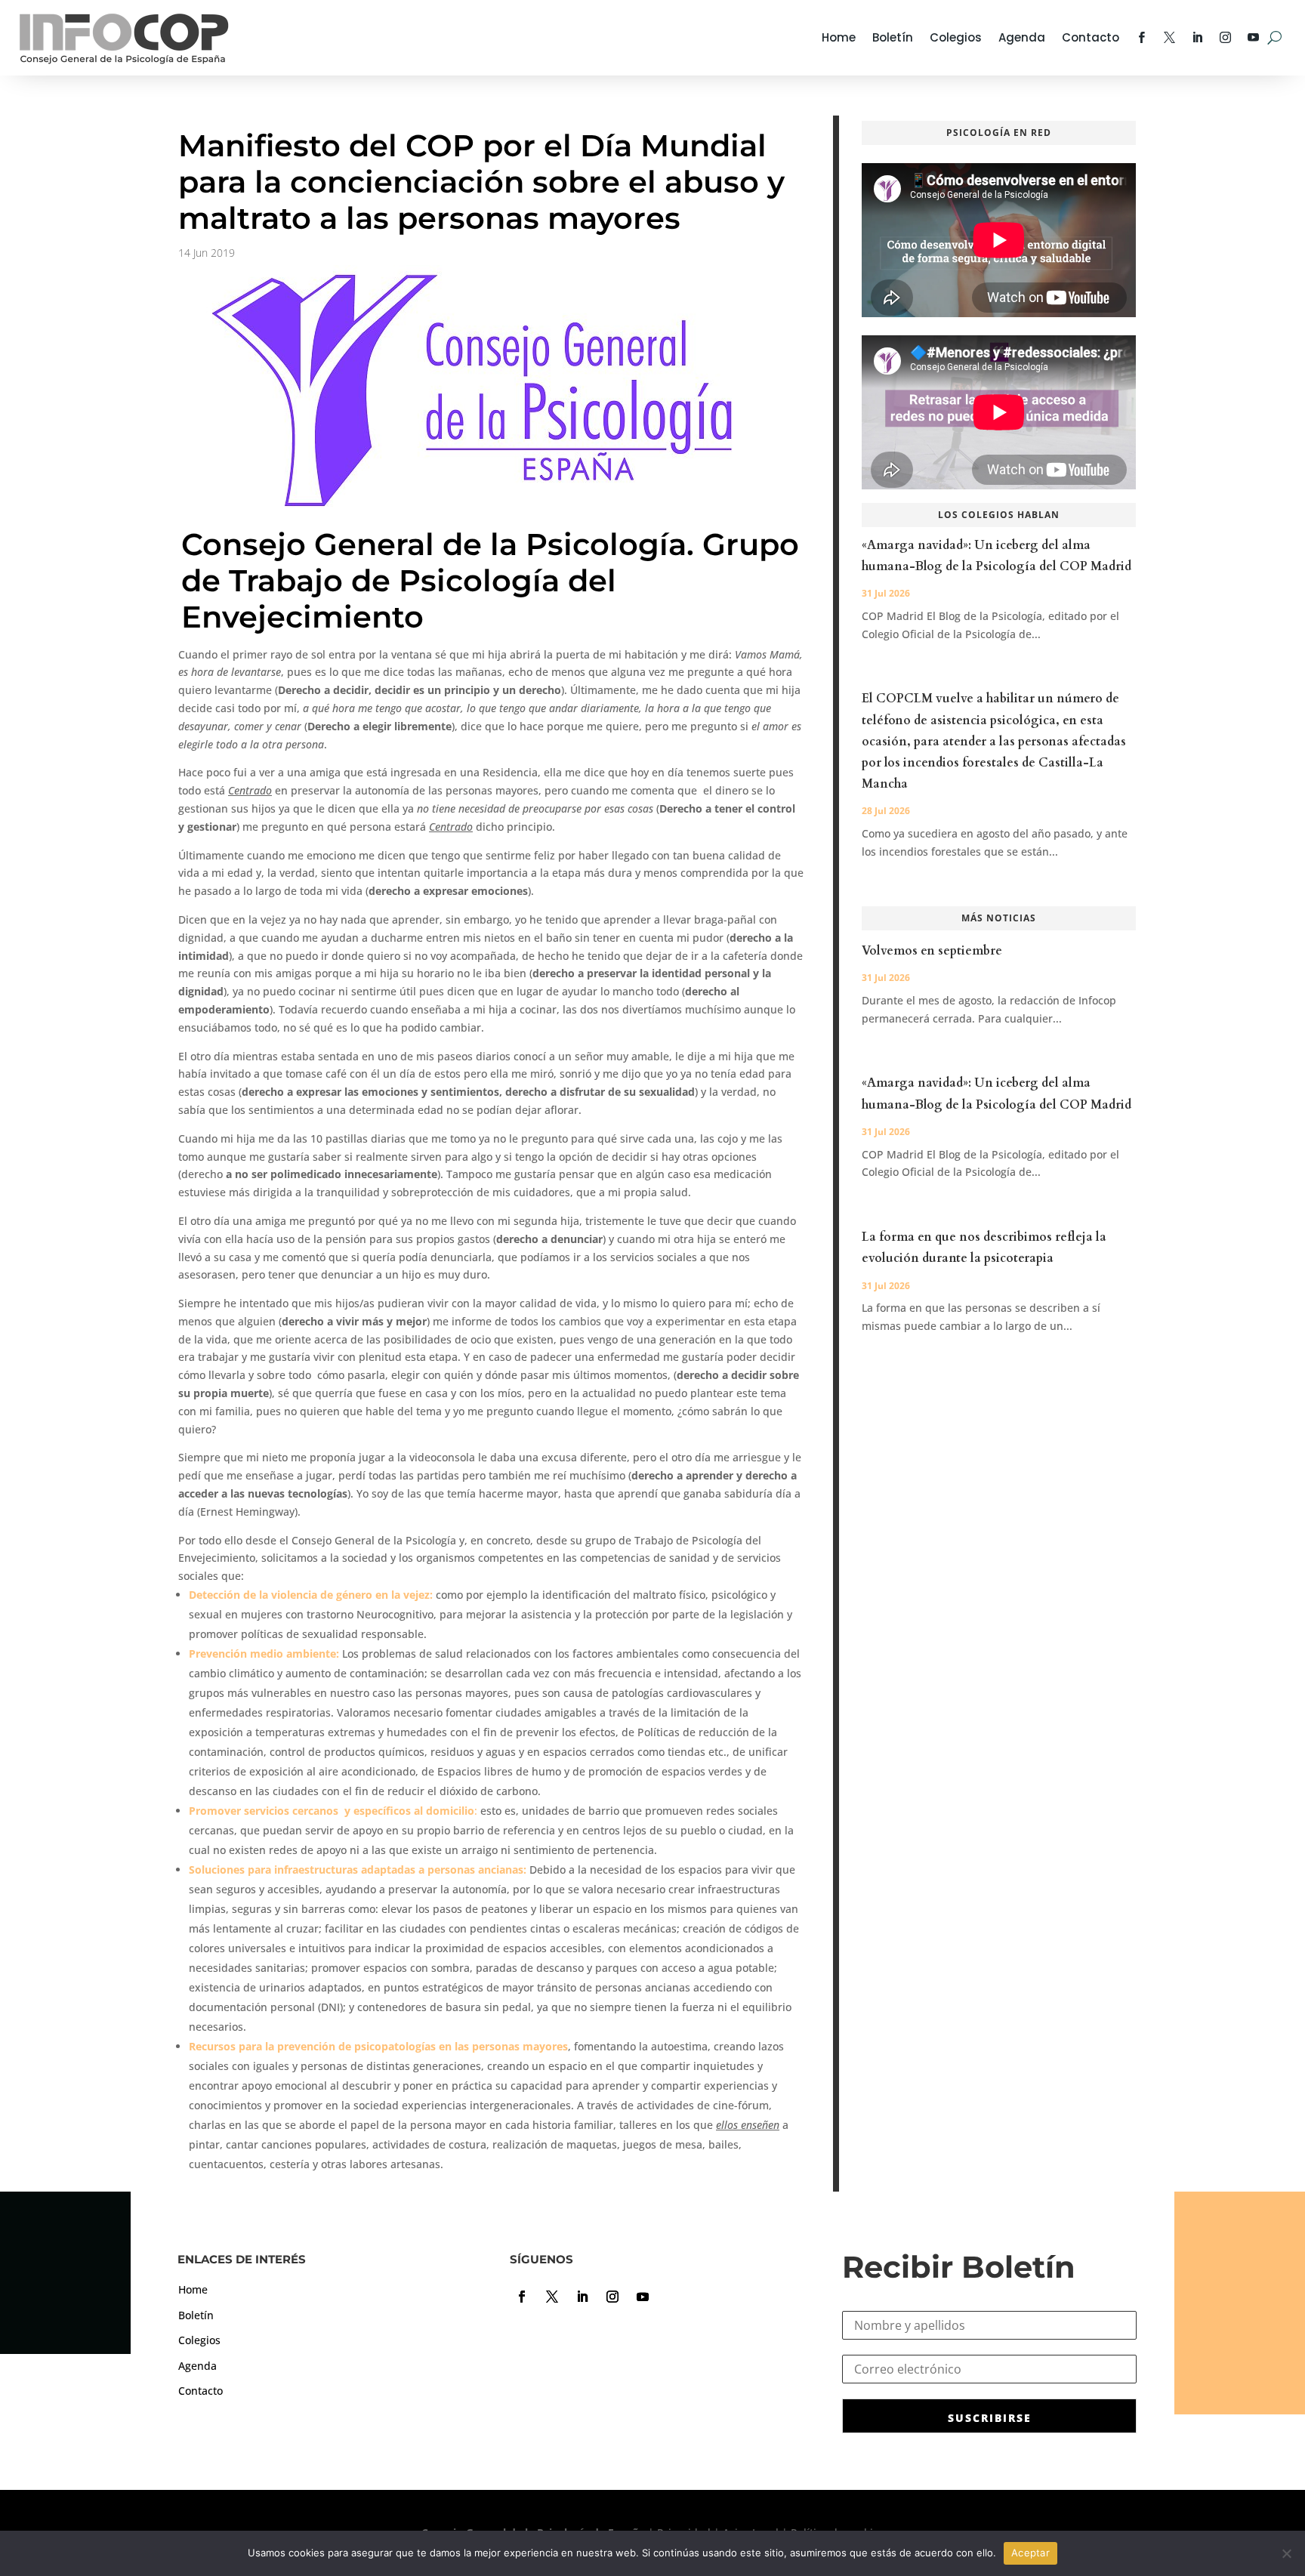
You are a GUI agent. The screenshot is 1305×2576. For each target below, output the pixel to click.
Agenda (1022, 37)
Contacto (1091, 37)
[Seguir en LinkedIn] (582, 2297)
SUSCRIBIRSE (990, 2418)
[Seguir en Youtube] (643, 2297)
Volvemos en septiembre (932, 951)
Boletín (893, 37)
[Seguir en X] (552, 2297)
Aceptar (1030, 2553)
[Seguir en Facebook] (522, 2297)
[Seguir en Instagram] (612, 2297)
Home (839, 37)
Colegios (956, 37)
